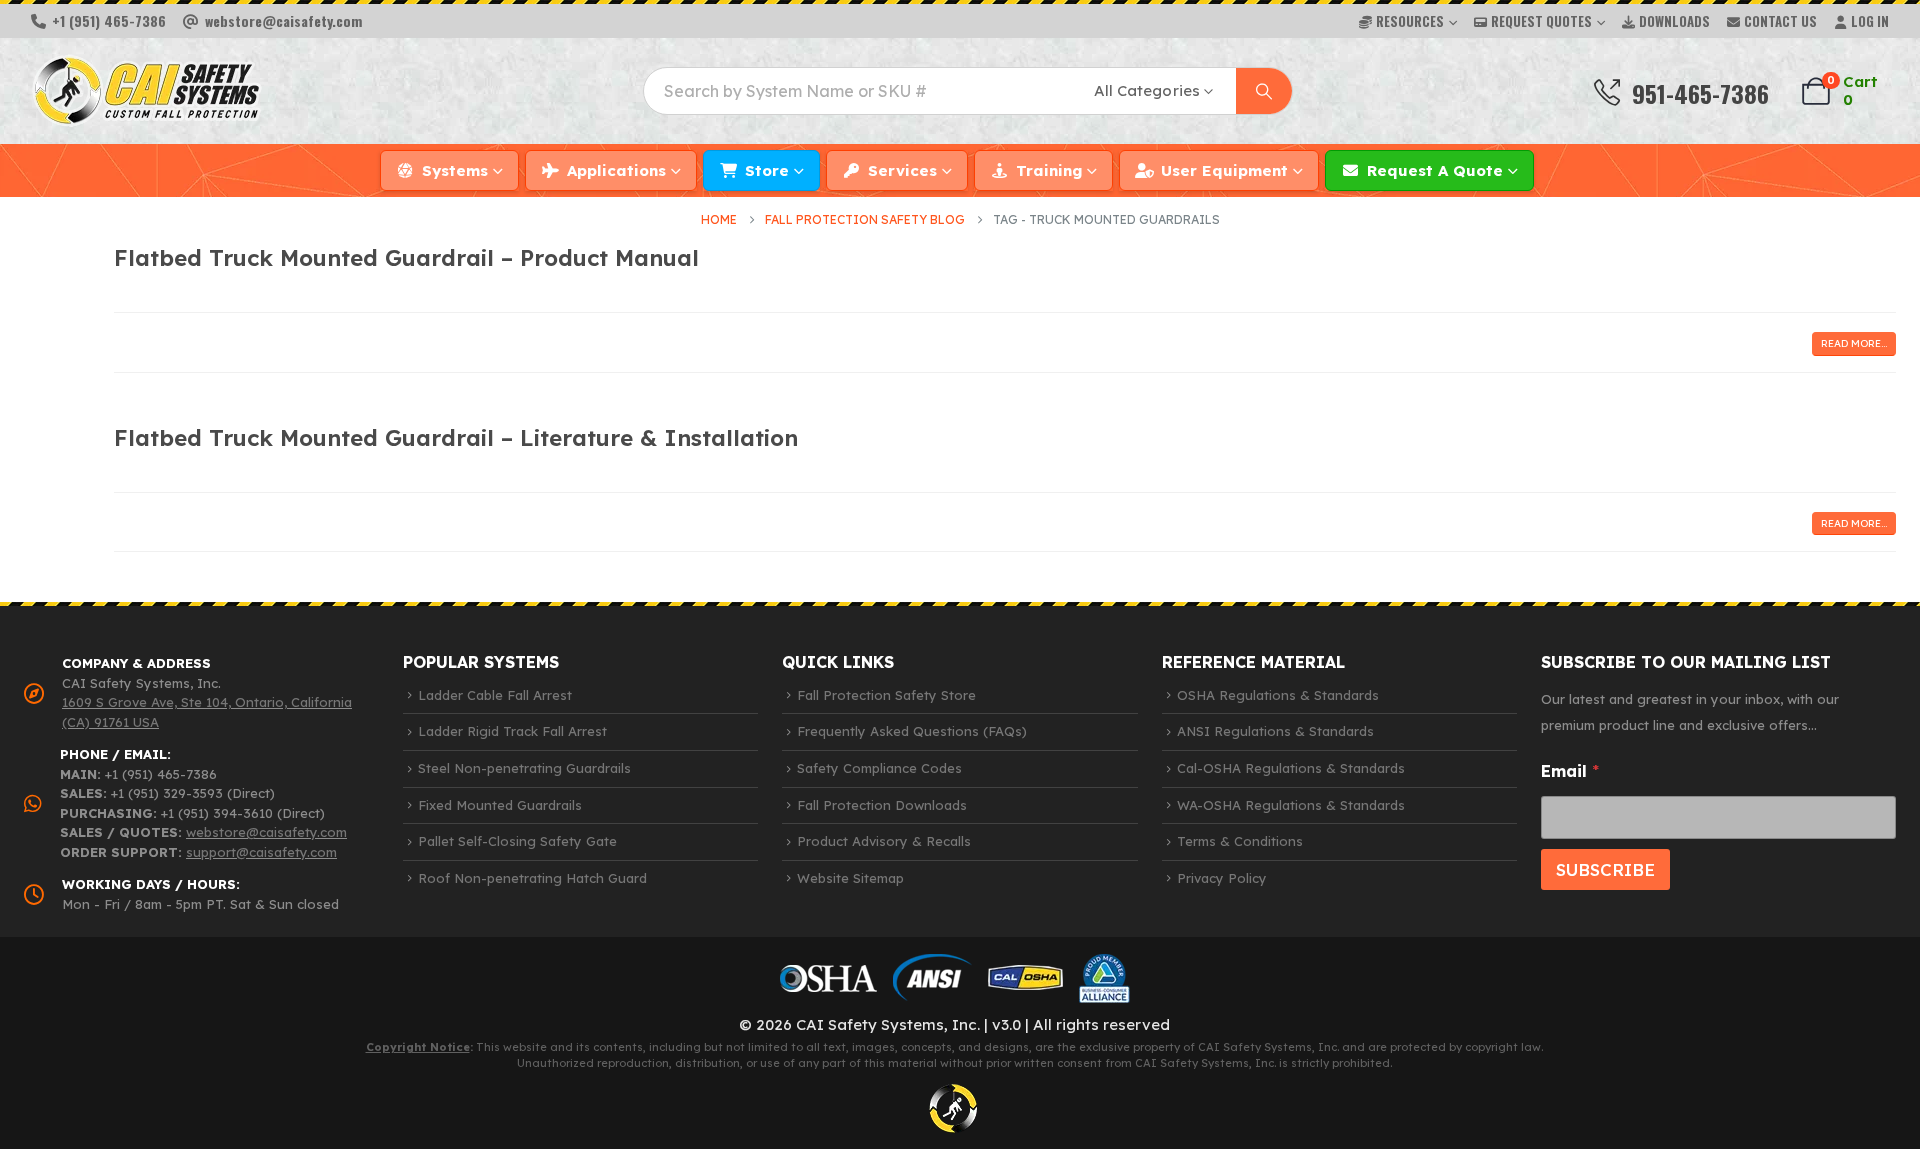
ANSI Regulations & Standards (1275, 731)
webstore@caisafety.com (266, 832)
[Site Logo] (146, 91)
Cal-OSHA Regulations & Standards (1291, 768)
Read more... (1854, 343)
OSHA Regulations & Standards (1278, 695)
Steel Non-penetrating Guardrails (524, 768)
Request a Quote (1435, 170)
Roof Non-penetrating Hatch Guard (532, 878)
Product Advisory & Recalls (884, 841)
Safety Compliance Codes (879, 768)
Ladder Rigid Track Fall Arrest (512, 731)
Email (1570, 771)
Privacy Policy (1222, 878)
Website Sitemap (850, 878)
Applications (616, 170)
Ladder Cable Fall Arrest (495, 695)
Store (767, 170)
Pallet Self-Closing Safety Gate (517, 841)
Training (1049, 170)
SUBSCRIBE (1605, 869)
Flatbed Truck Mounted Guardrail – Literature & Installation (456, 437)
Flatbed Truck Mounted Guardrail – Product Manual (406, 257)
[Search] (1264, 91)
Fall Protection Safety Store (886, 695)
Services (902, 170)
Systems (455, 170)
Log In (1870, 21)
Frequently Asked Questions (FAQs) (912, 731)
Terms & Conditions (1240, 841)
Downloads (1674, 21)
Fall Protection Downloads (882, 805)
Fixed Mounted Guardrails (500, 805)
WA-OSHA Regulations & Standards (1291, 805)
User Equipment (1224, 170)
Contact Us (1780, 21)
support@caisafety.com (261, 852)
